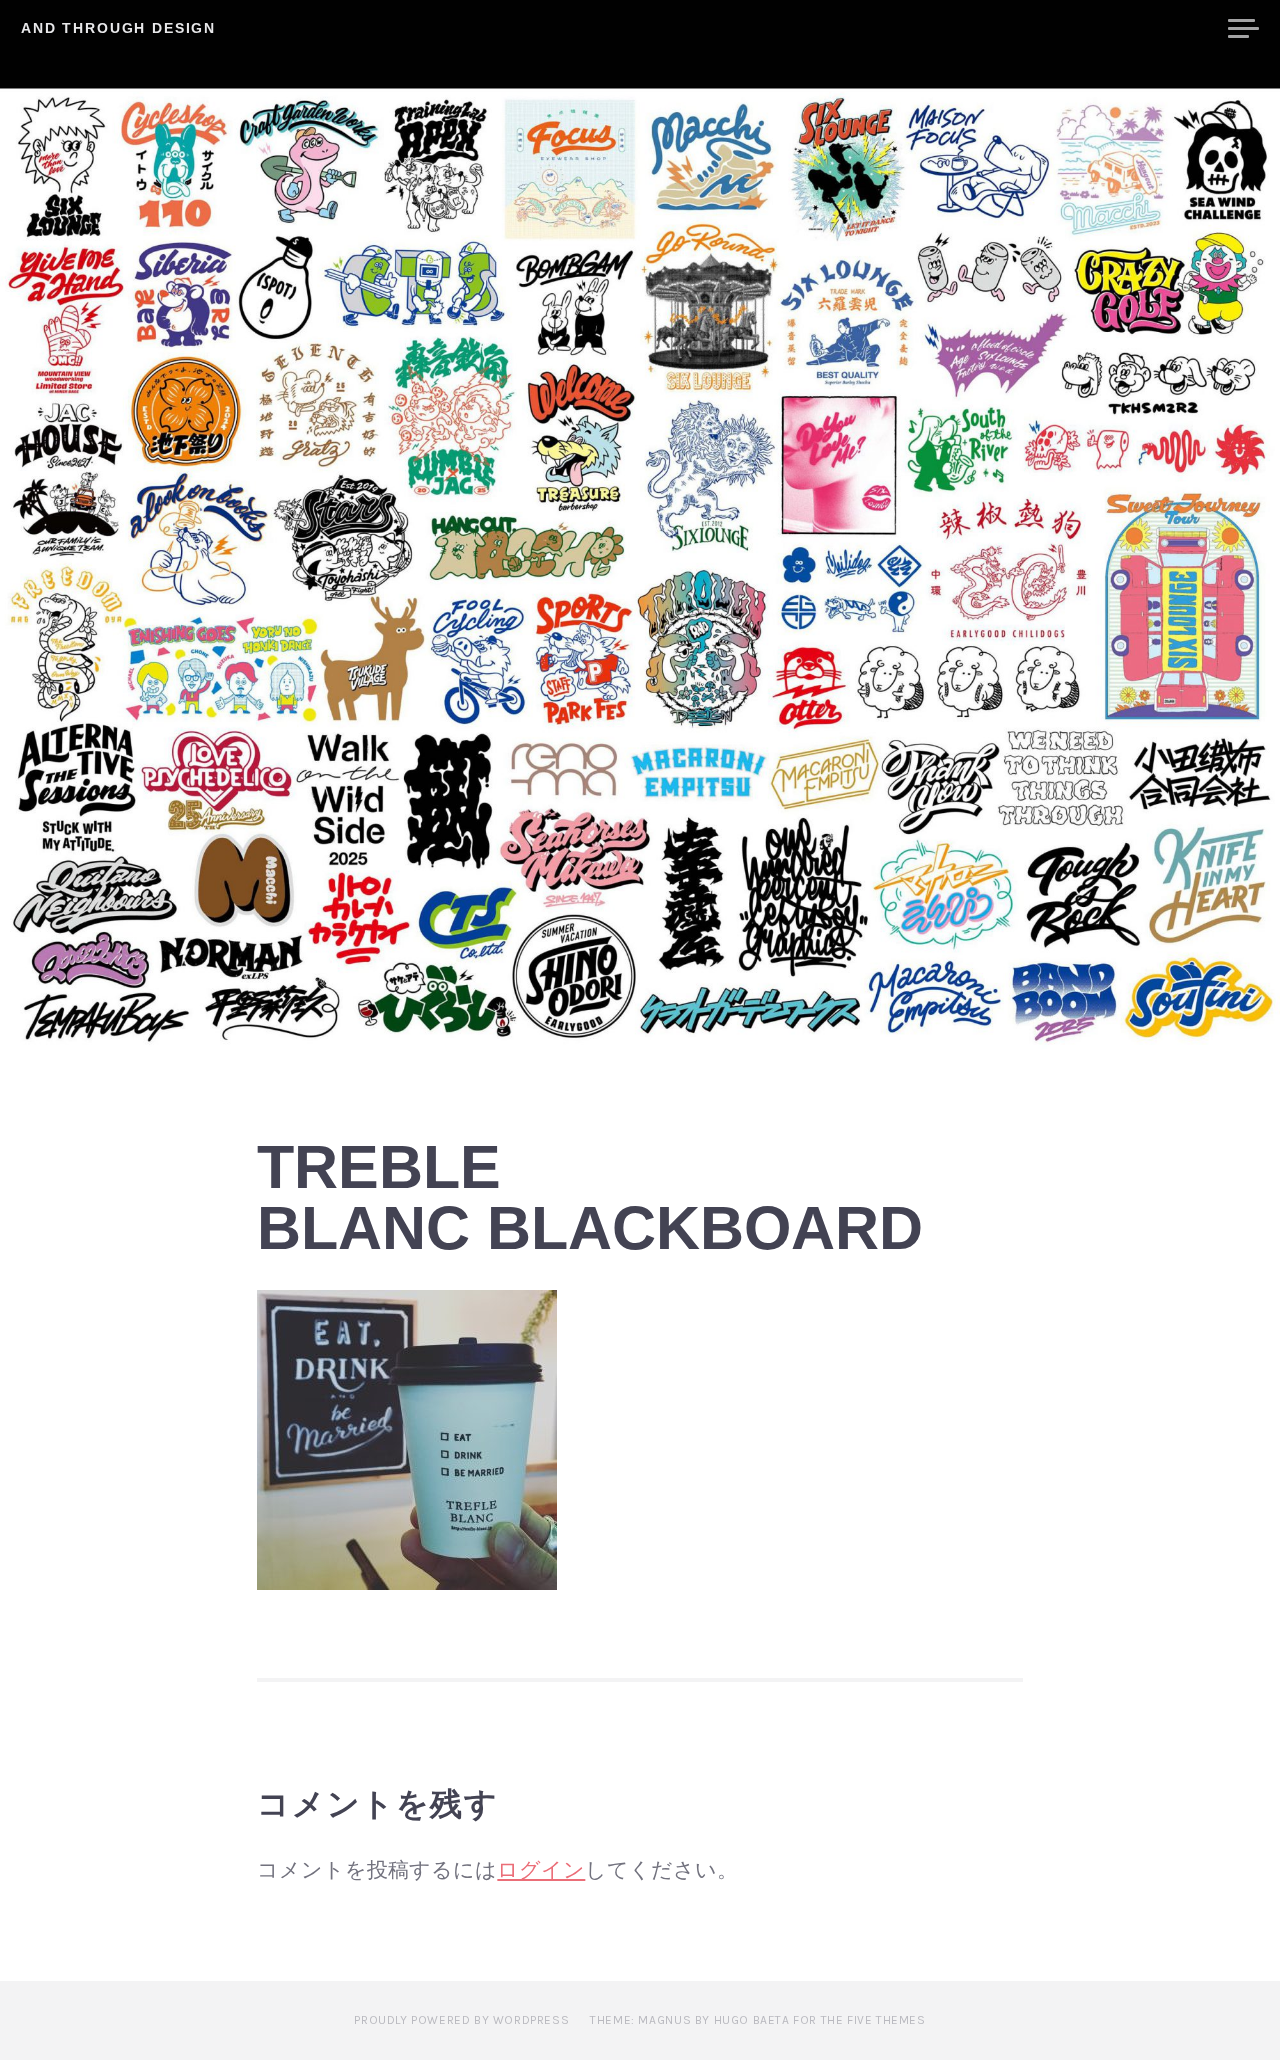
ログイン (541, 1870)
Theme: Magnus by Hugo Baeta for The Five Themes (757, 2020)
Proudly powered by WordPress (461, 2020)
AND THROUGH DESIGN (118, 28)
